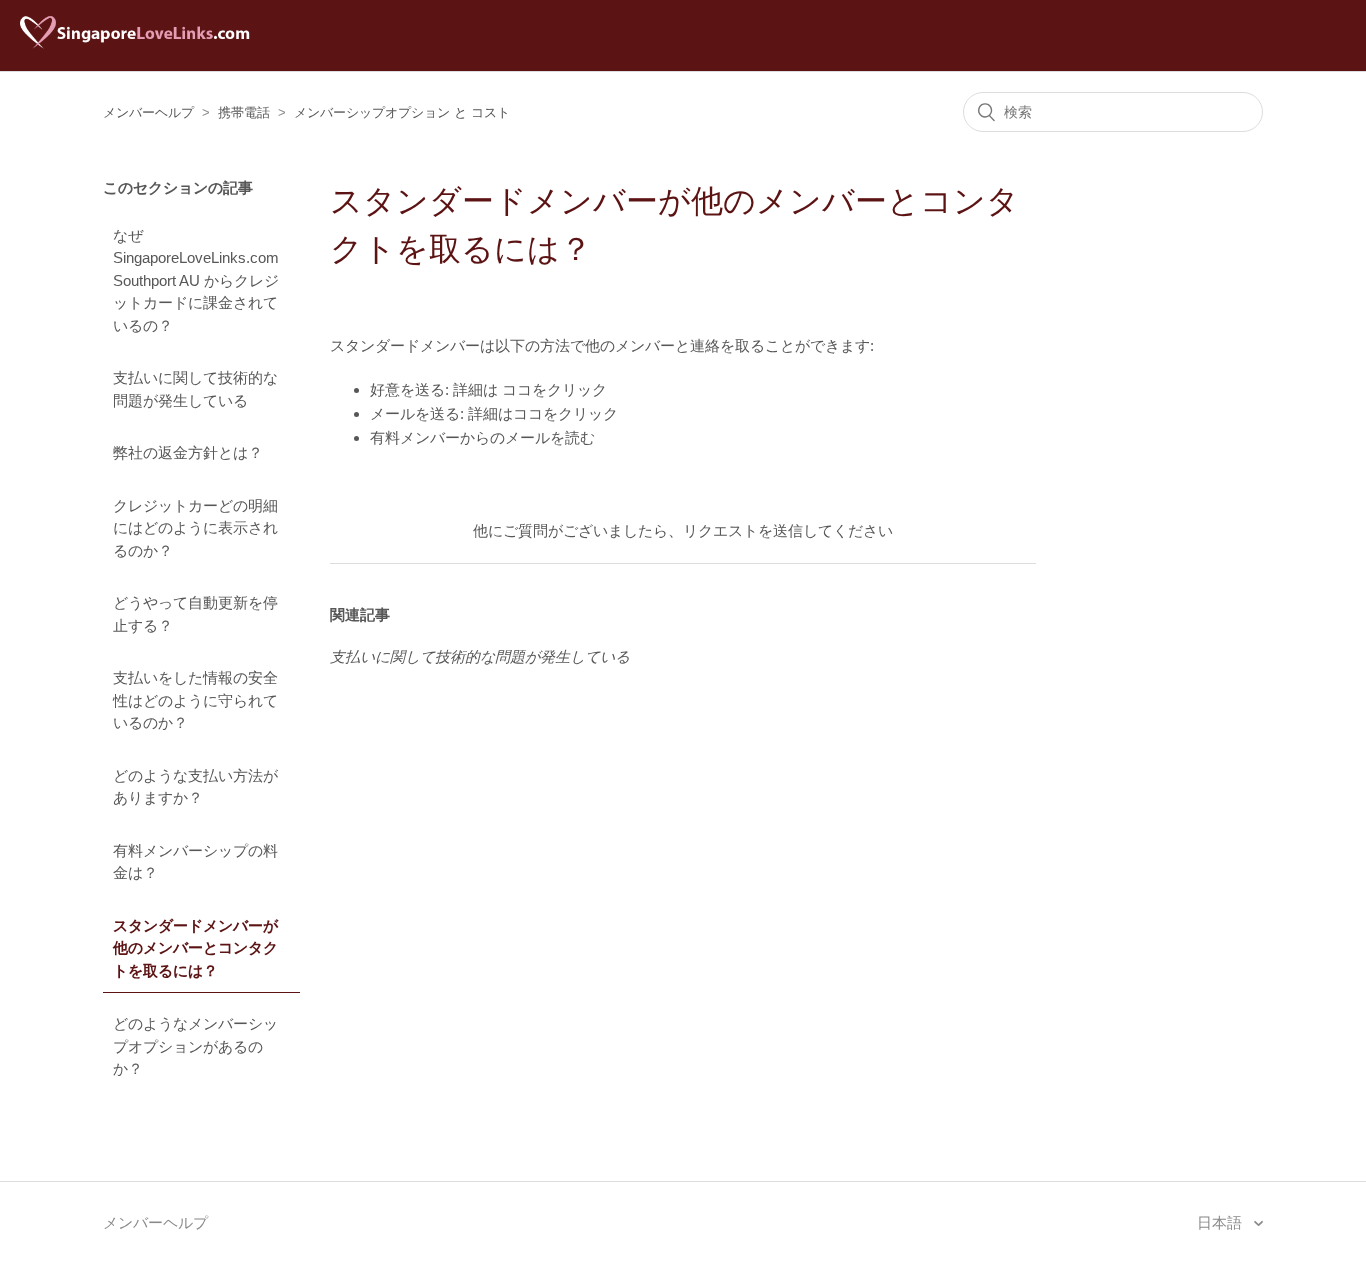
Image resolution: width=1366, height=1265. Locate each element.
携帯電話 (244, 112)
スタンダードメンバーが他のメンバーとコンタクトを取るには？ (195, 948)
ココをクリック (554, 389)
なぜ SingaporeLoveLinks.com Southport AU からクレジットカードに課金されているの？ (196, 280)
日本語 (1221, 1222)
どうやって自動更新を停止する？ (195, 614)
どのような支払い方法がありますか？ (195, 787)
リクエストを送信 (743, 530)
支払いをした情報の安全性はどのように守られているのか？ (195, 700)
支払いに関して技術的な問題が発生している (195, 389)
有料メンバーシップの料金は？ (195, 862)
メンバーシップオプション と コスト (402, 112)
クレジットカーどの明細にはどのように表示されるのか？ (195, 528)
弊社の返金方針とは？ (188, 452)
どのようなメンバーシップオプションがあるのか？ (195, 1046)
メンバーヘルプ (148, 112)
